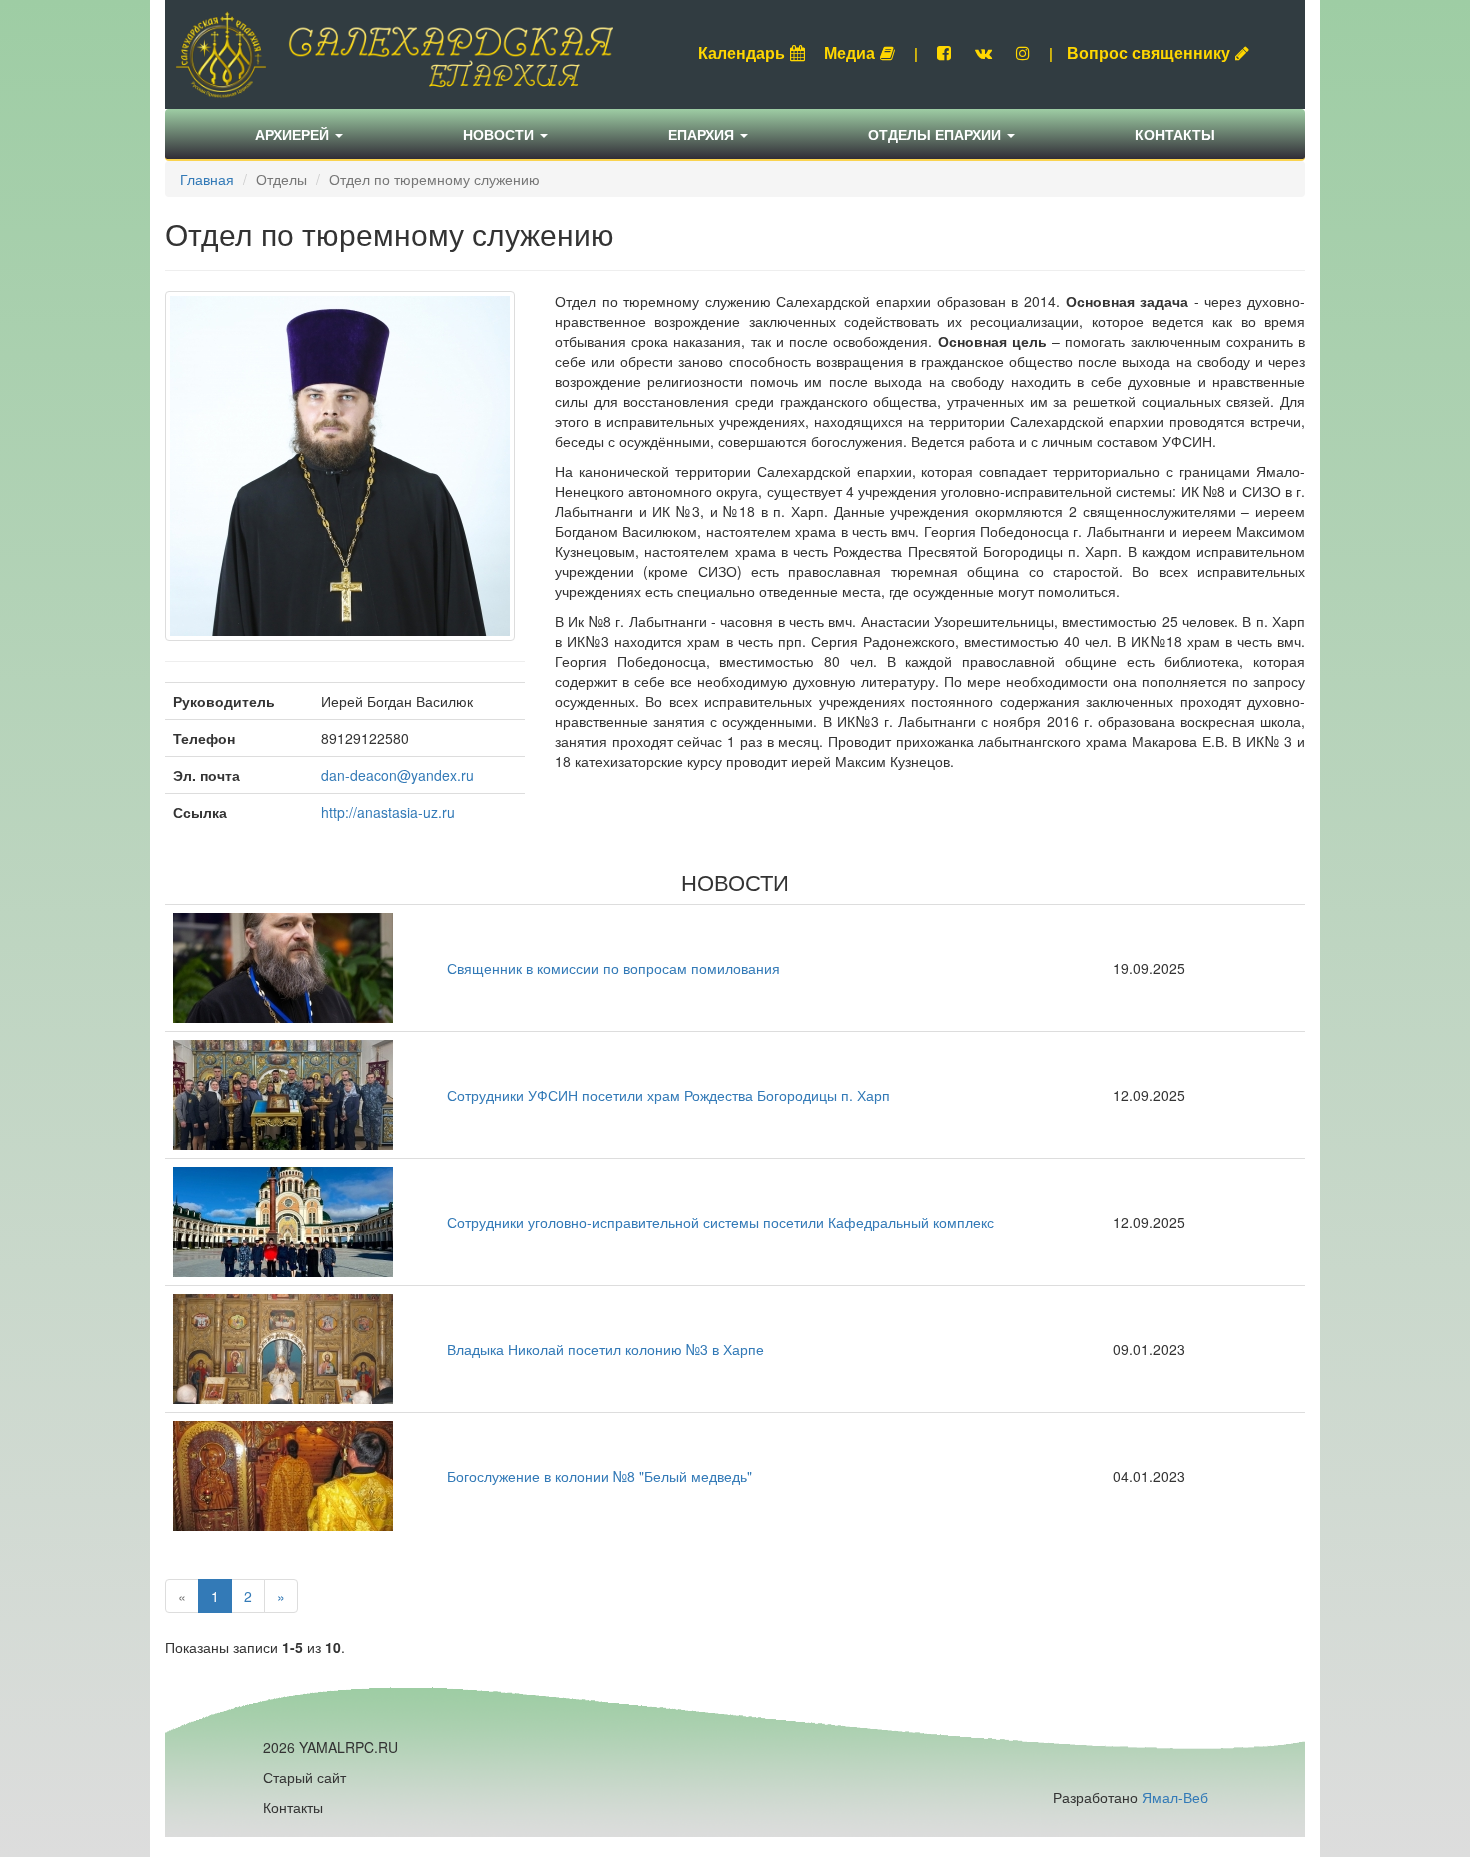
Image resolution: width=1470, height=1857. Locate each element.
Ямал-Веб (1175, 1797)
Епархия (703, 134)
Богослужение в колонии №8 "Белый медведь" (599, 1476)
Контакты (1175, 134)
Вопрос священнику (1148, 52)
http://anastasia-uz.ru (388, 812)
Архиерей (294, 134)
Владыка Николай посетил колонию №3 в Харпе (605, 1349)
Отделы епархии (936, 134)
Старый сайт (304, 1777)
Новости (500, 134)
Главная (207, 179)
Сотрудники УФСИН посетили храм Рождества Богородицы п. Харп (668, 1095)
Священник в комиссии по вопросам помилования (613, 968)
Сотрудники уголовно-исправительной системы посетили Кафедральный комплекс (720, 1222)
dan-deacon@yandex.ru (397, 775)
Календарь (741, 52)
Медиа (849, 52)
